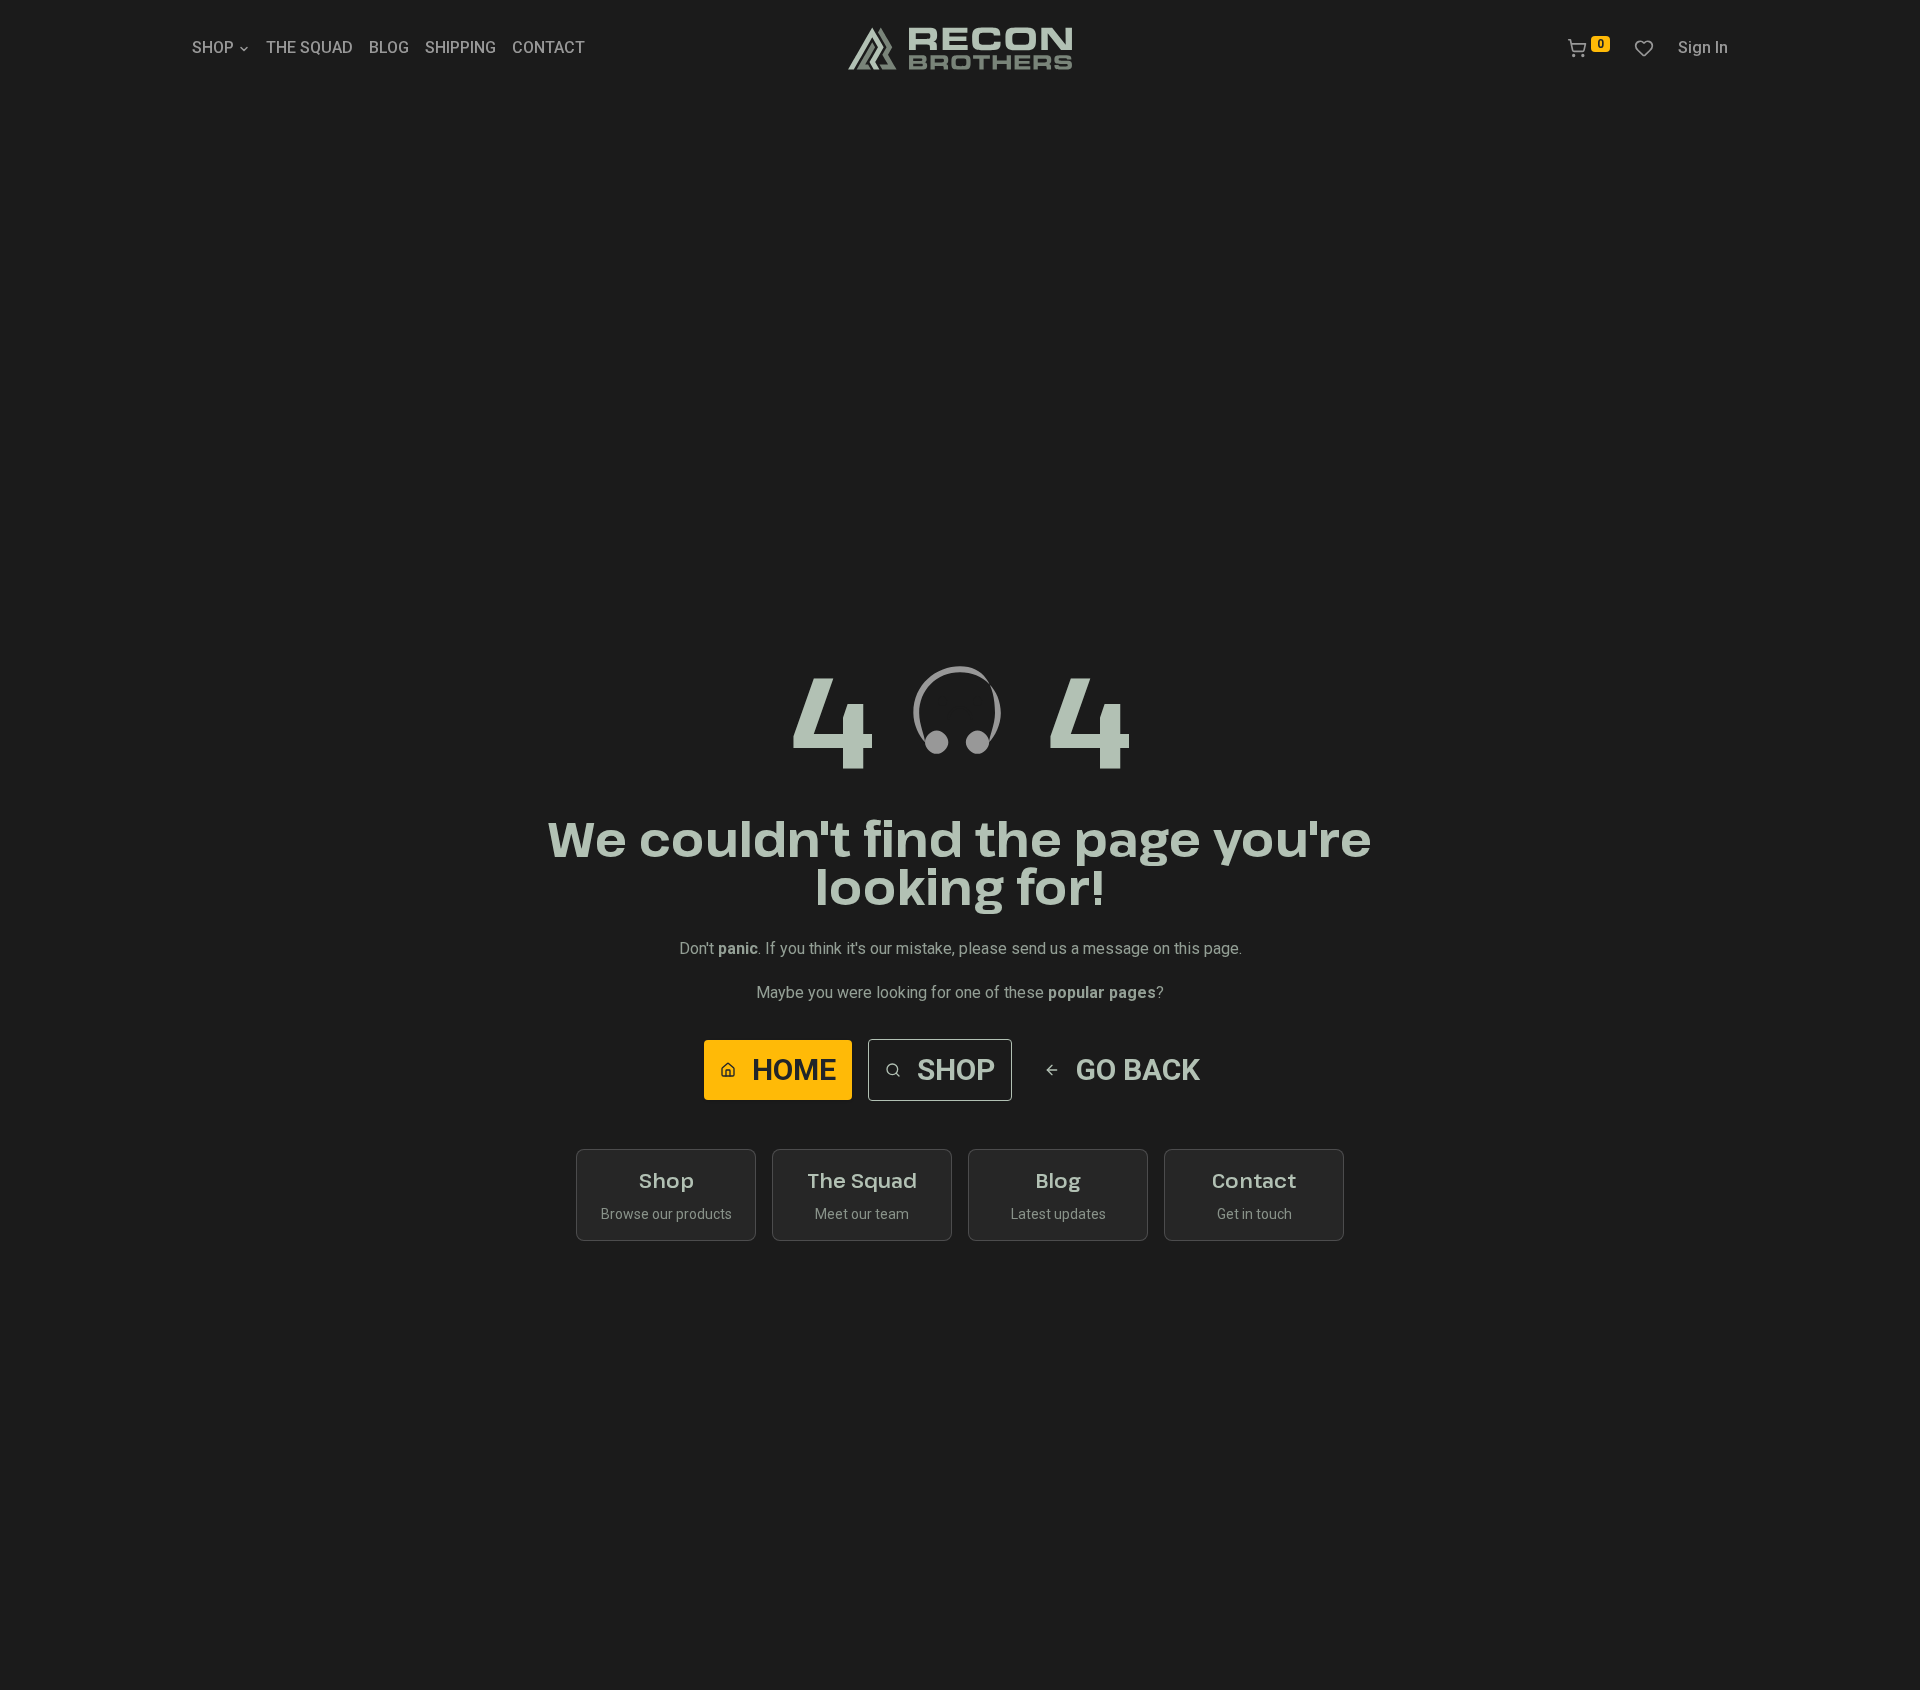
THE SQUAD (309, 47)
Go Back (1138, 1069)
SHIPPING (460, 47)
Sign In (1703, 47)
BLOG (389, 47)
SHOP (213, 47)
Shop (956, 1069)
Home (794, 1069)
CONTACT (548, 47)
